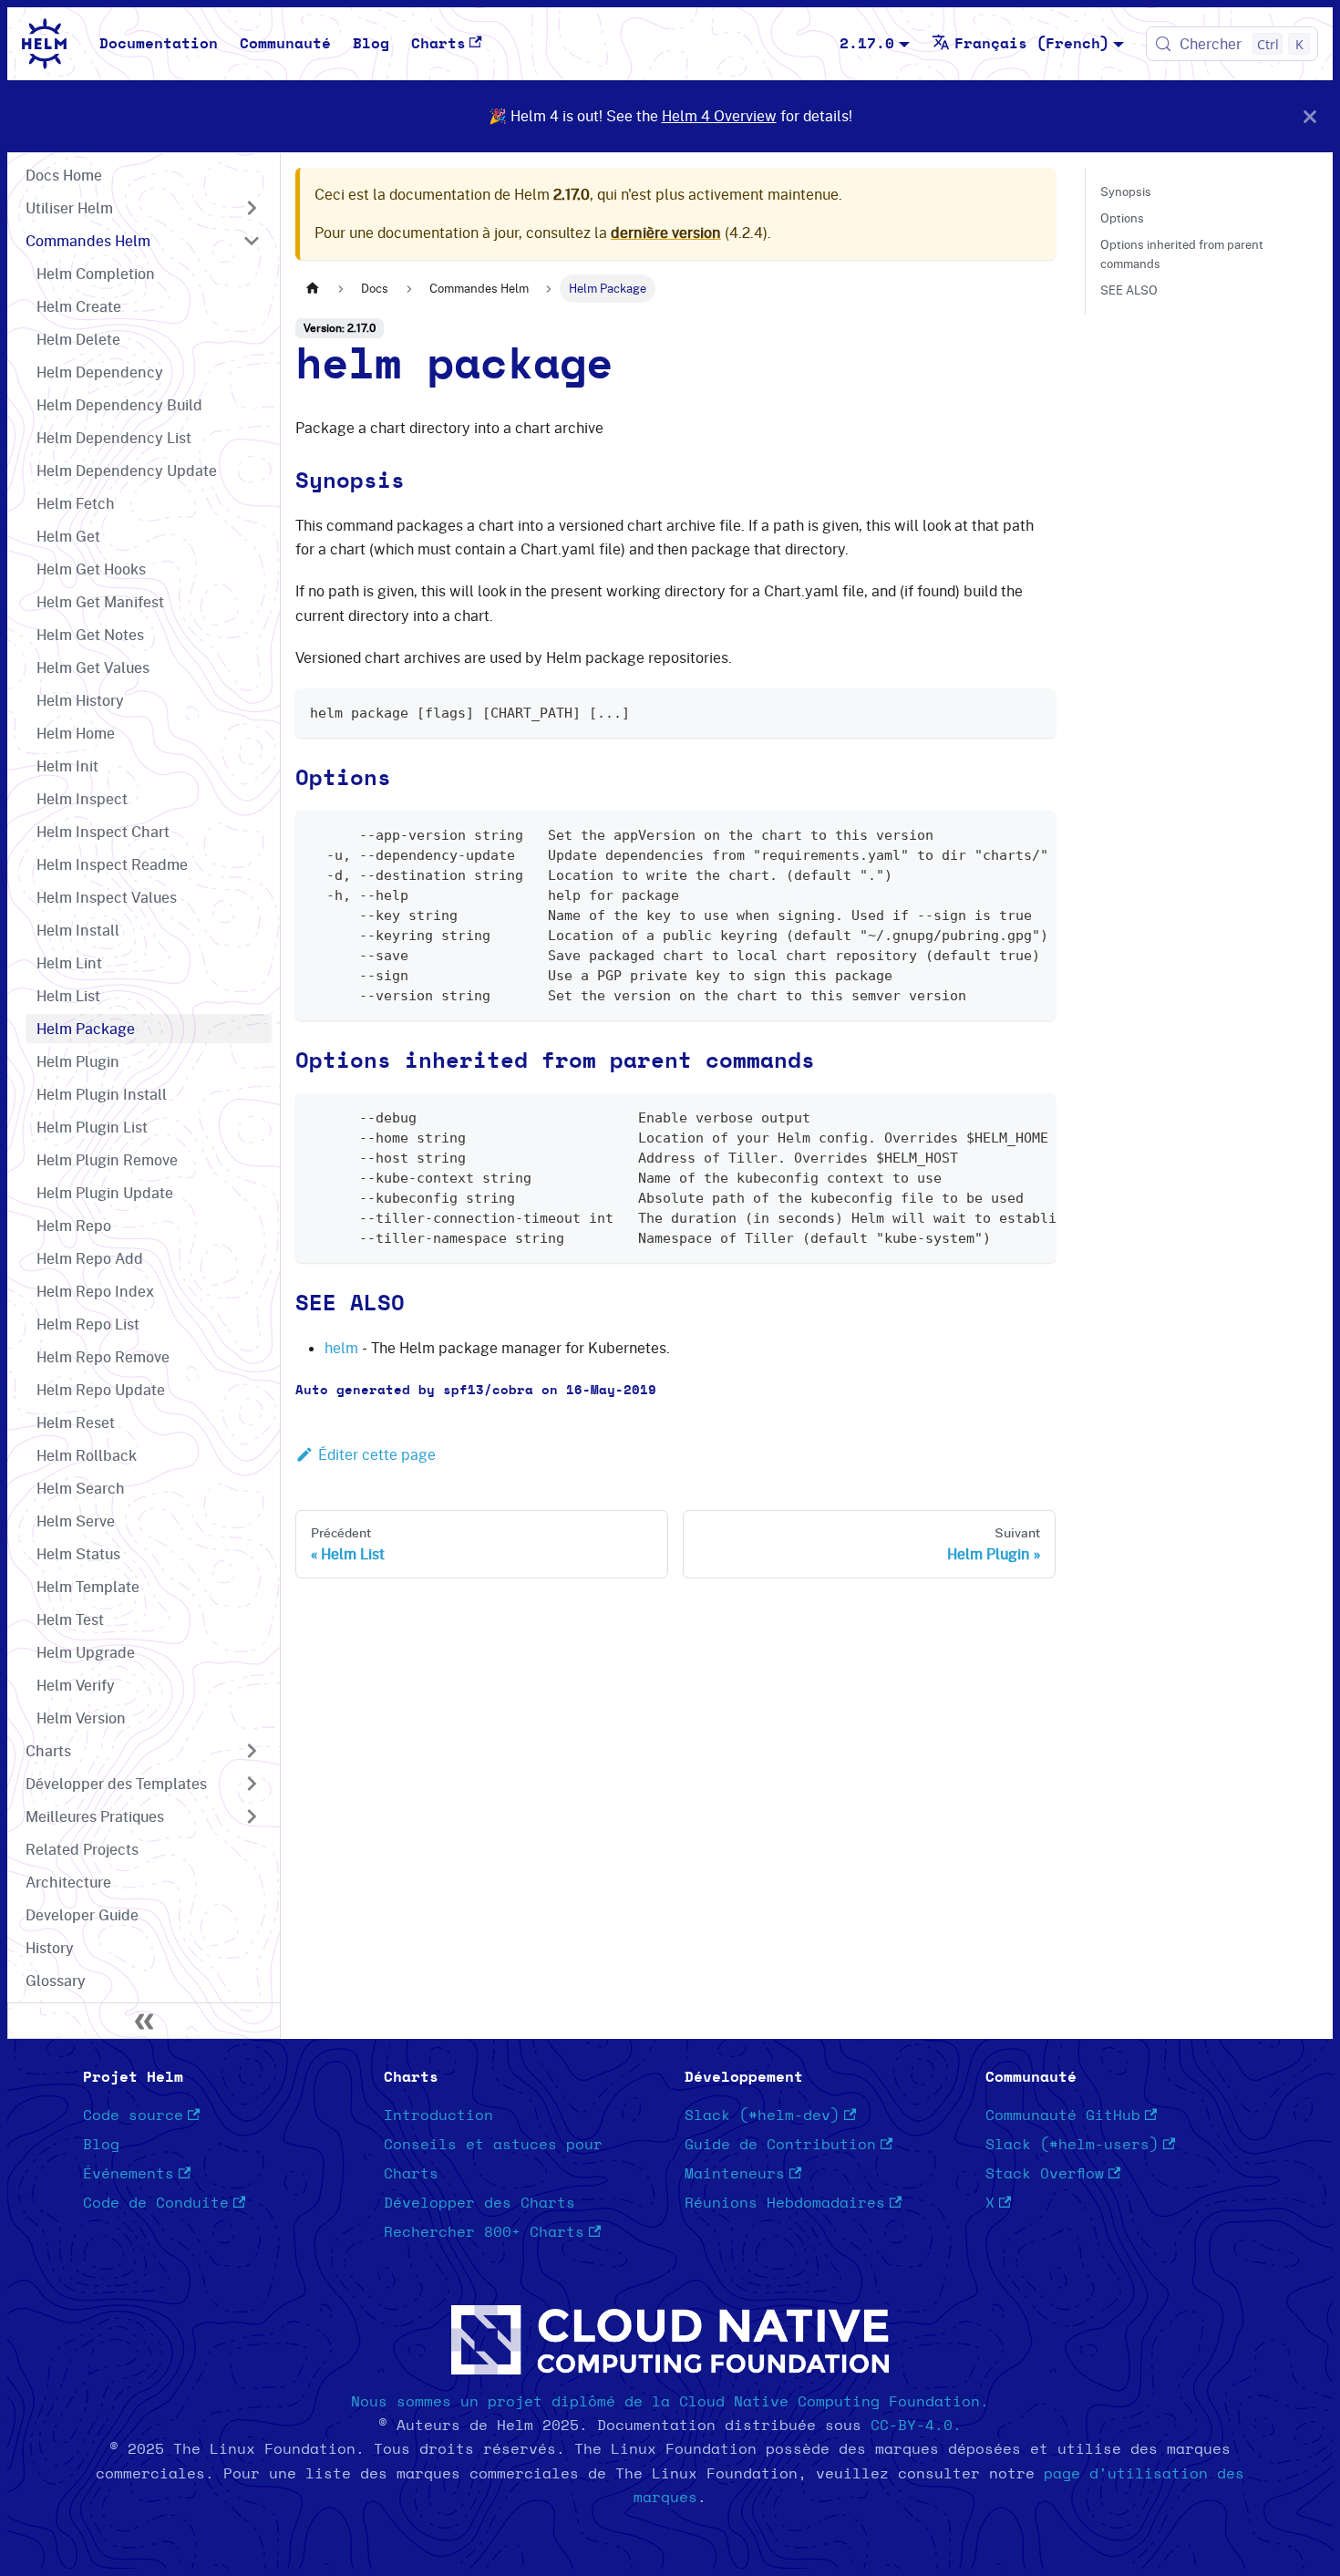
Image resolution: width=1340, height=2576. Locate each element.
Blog (371, 44)
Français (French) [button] (1032, 44)
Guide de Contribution (780, 2145)
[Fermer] (1310, 116)
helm (341, 1348)
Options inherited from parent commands (1182, 254)
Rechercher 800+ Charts (484, 2232)
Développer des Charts (479, 2203)
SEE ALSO (1129, 290)
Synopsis (1126, 191)
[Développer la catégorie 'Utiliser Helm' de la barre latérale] (252, 208)
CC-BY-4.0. (916, 2426)
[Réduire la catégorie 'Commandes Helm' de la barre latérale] (252, 241)
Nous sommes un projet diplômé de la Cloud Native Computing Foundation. (670, 2402)
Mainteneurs (735, 2174)
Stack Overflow (1045, 2174)
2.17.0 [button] (867, 44)
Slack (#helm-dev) (762, 2116)
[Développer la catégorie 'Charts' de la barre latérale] (252, 1751)
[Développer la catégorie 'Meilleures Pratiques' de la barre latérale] (252, 1816)
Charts (438, 44)
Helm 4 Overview (719, 116)
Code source (133, 2116)
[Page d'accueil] (313, 289)
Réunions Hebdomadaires (785, 2203)
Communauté (285, 44)
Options (1122, 218)
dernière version (666, 233)
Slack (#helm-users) (1072, 2145)
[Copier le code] (1033, 711)
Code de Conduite (156, 2203)
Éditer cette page (377, 1454)
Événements (129, 2174)
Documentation (159, 44)
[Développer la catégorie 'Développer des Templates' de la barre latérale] (252, 1784)
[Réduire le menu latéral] (144, 2021)
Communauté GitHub (1063, 2116)
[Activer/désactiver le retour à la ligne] (1000, 833)
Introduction (438, 2116)
